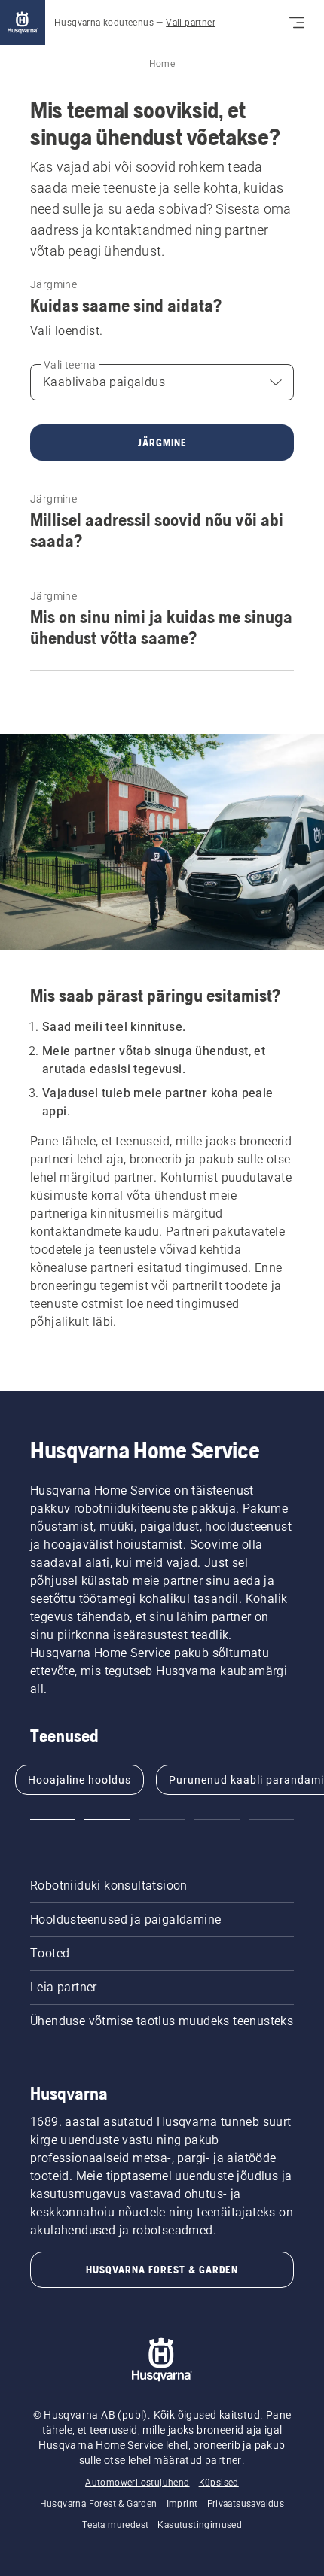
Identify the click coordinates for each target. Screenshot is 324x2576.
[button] (53, 1820)
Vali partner (191, 23)
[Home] (23, 23)
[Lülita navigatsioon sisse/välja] (297, 23)
